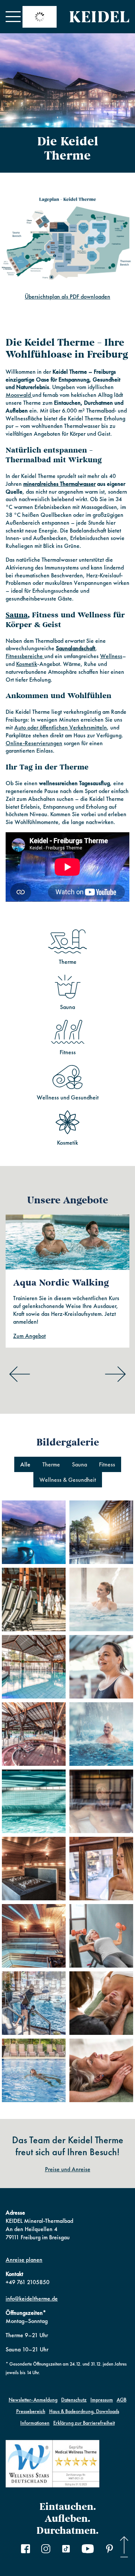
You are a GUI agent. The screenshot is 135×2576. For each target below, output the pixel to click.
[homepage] (99, 17)
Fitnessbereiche (25, 656)
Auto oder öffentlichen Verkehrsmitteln (61, 727)
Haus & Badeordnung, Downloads (84, 2411)
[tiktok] (66, 2550)
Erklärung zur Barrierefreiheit (84, 2423)
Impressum (102, 2400)
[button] (13, 17)
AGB (121, 2400)
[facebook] (25, 2550)
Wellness (111, 656)
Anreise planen (24, 2260)
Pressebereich (31, 2411)
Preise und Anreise (68, 2169)
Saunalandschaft (76, 648)
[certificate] (52, 2465)
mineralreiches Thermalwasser (59, 484)
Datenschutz (74, 2400)
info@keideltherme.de (32, 2299)
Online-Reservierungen (34, 743)
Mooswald (19, 395)
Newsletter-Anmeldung (33, 2400)
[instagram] (46, 2550)
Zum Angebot (29, 1336)
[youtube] (88, 2550)
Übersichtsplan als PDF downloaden (67, 297)
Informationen (35, 2423)
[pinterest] (109, 2550)
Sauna (17, 615)
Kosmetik (27, 664)
